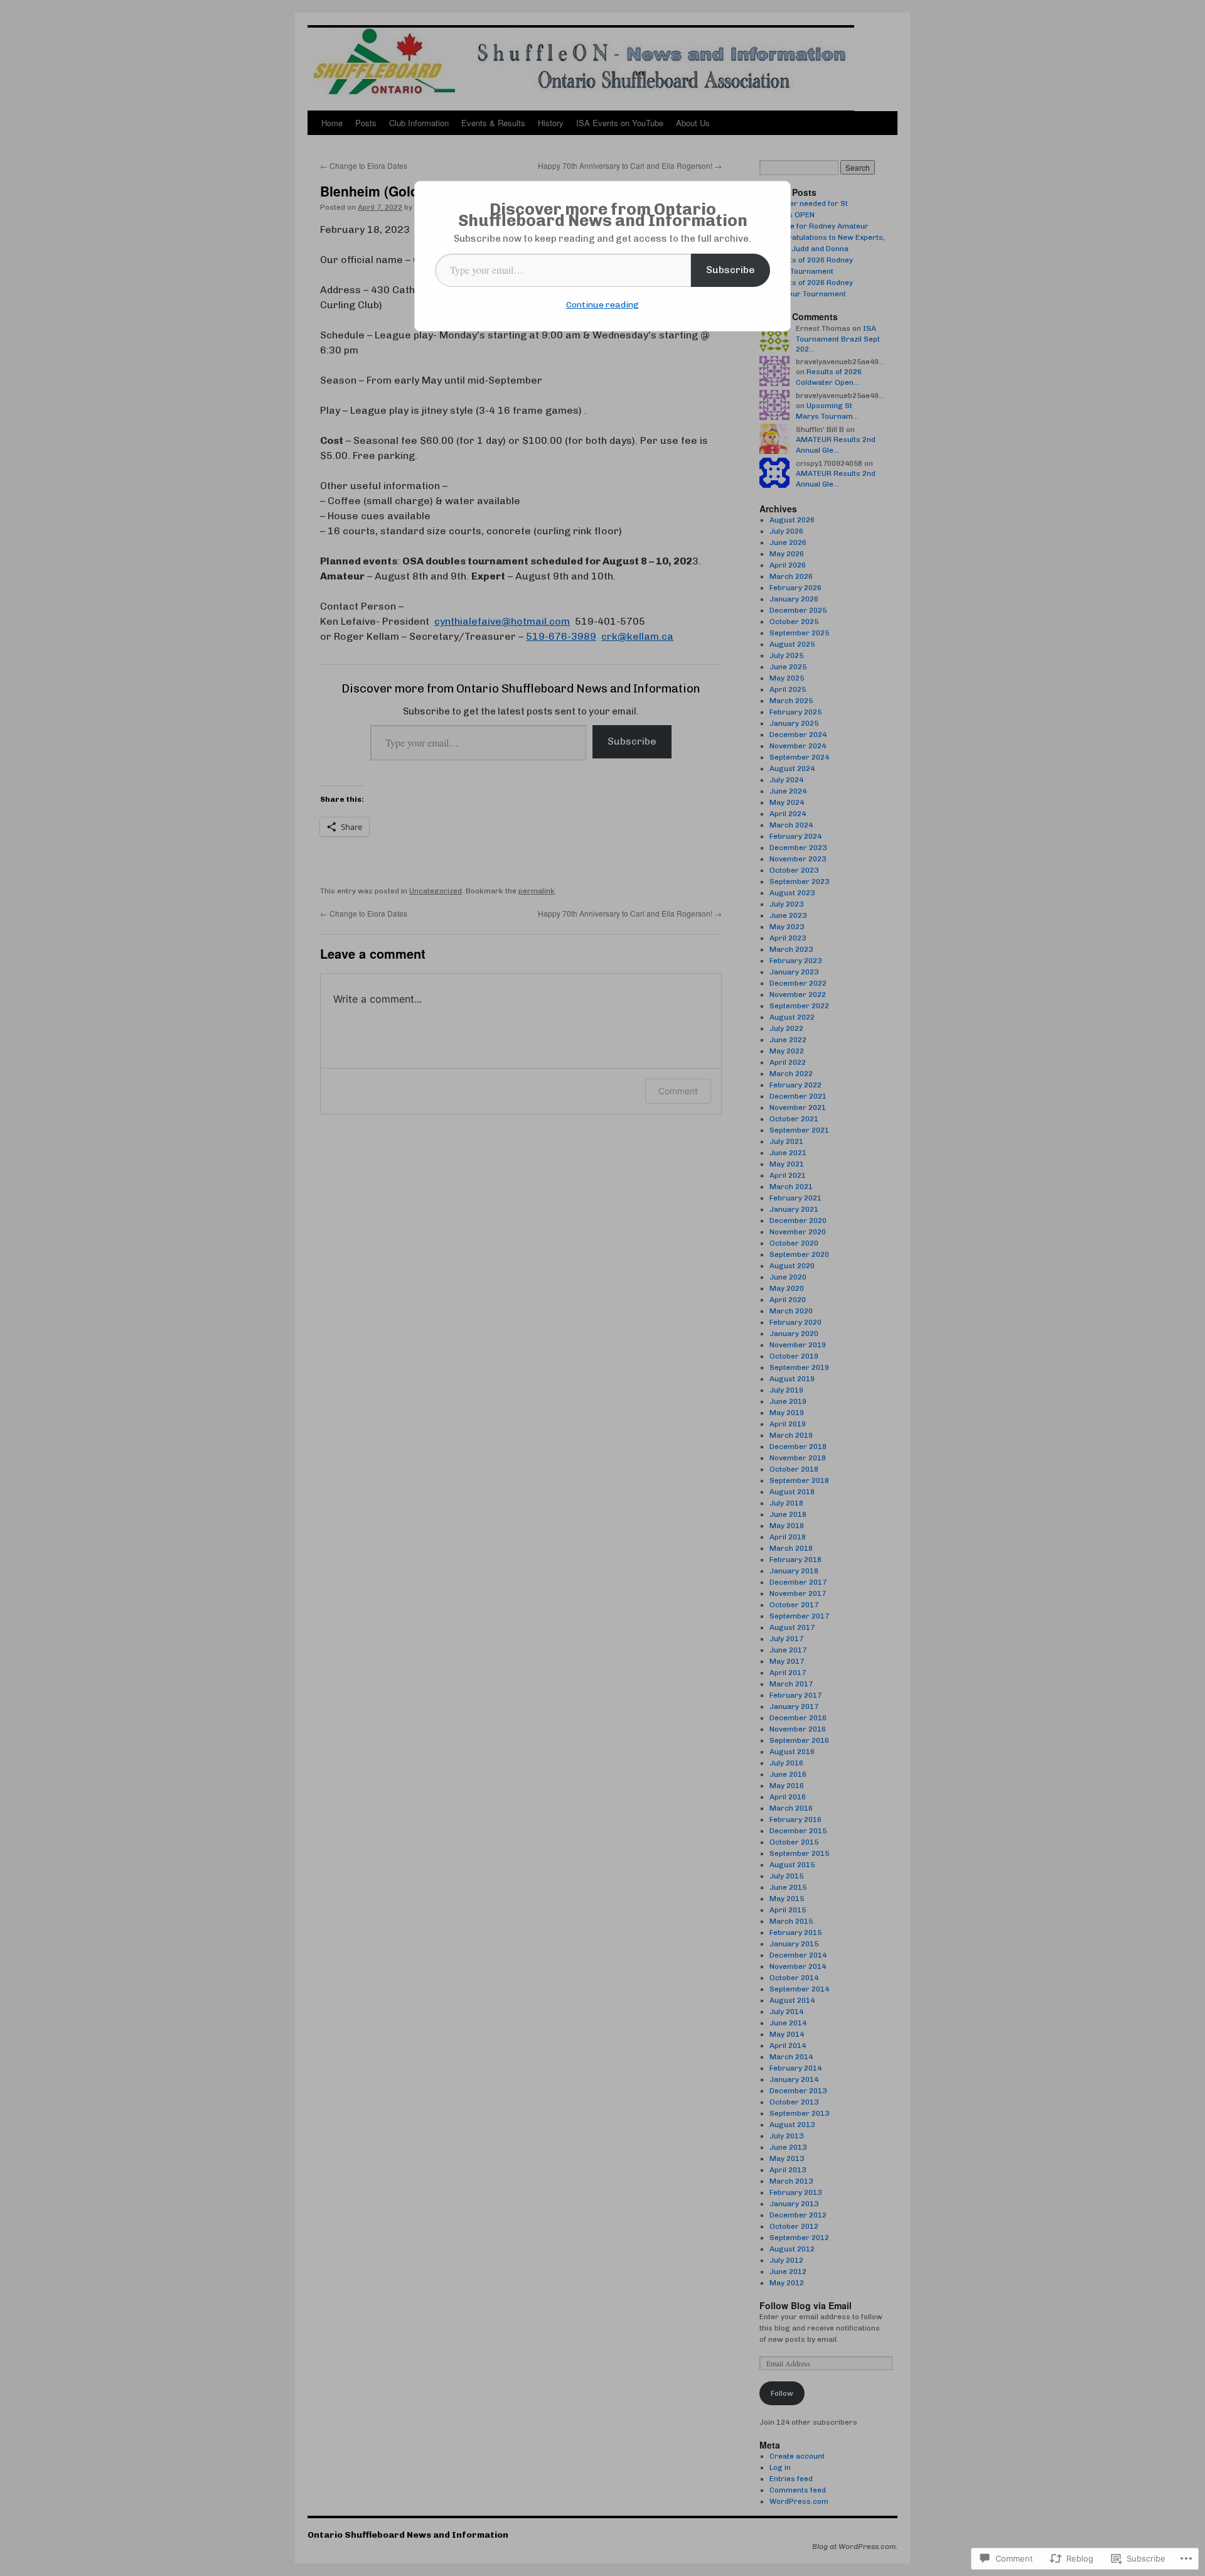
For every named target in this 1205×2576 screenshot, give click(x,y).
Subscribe (731, 270)
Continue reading (602, 305)
